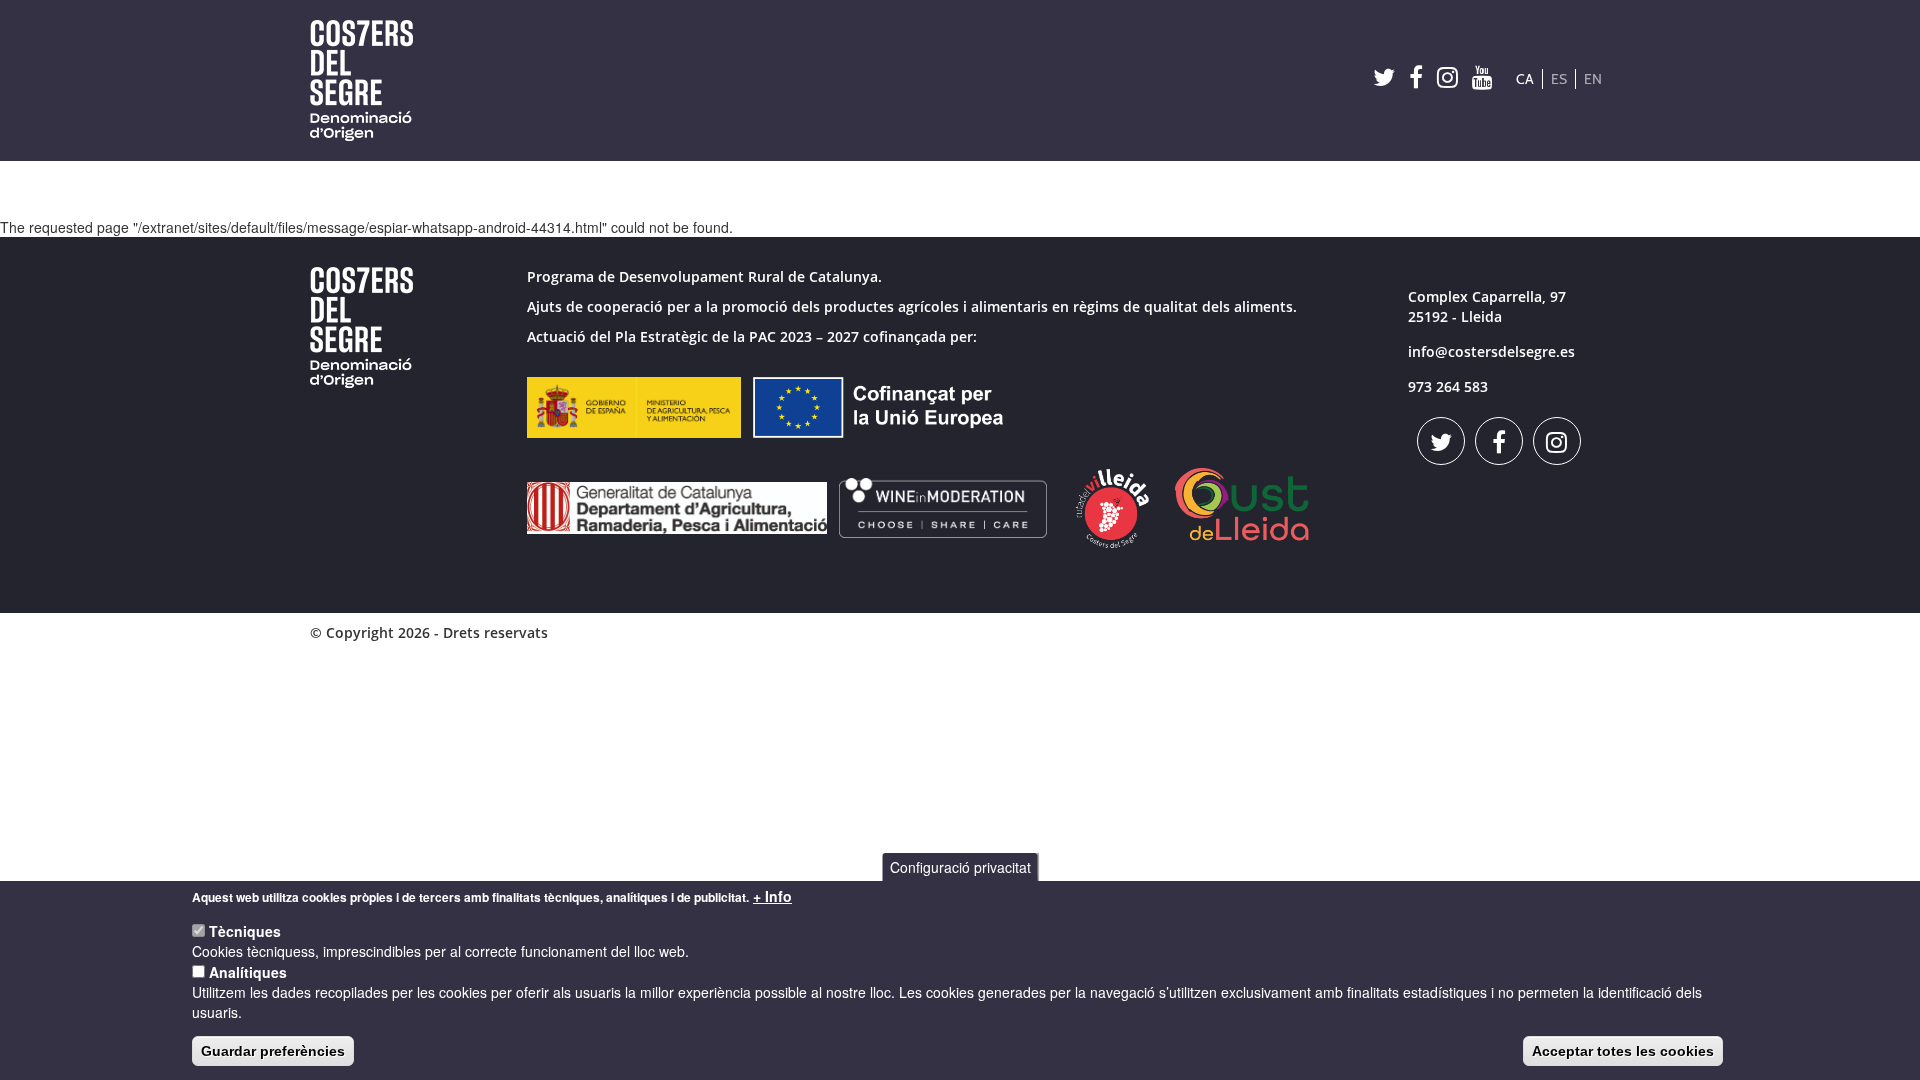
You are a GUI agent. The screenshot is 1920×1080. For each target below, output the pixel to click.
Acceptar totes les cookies (1623, 1051)
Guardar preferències (273, 1051)
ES (1559, 79)
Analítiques (248, 972)
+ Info (772, 896)
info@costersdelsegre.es (1491, 351)
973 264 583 (1448, 386)
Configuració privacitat (960, 867)
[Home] (369, 80)
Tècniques (245, 931)
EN (1593, 79)
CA (1525, 79)
